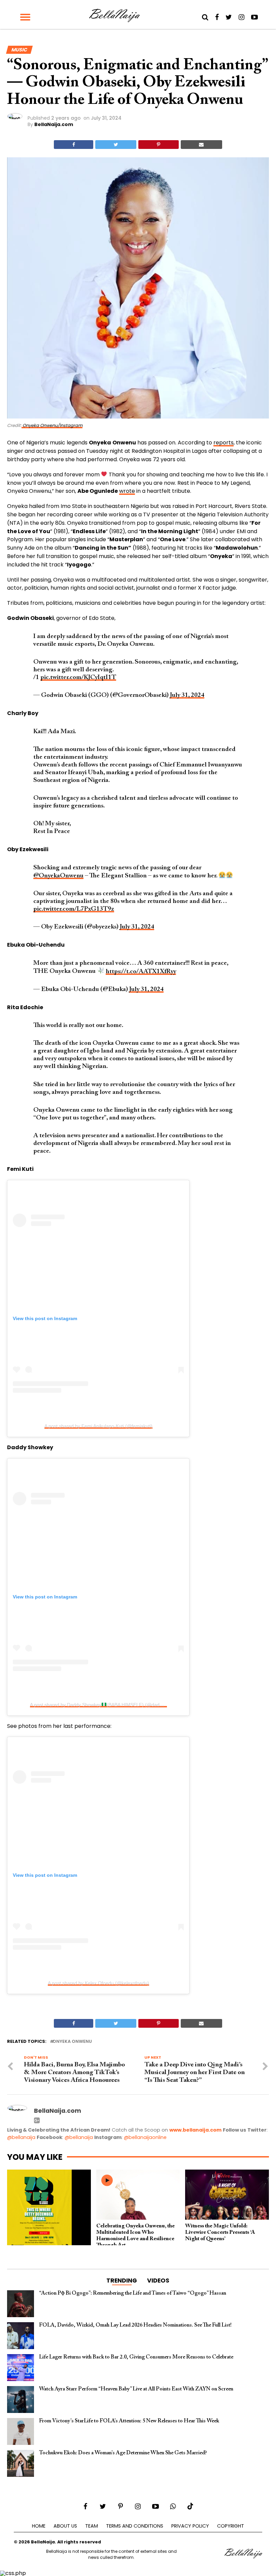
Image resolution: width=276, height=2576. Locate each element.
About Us (65, 2526)
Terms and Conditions (135, 2526)
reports (223, 443)
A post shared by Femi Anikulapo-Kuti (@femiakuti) (98, 1426)
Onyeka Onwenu (72, 2042)
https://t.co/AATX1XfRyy (141, 972)
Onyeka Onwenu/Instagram (52, 425)
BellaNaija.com (54, 124)
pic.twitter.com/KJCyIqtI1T (78, 678)
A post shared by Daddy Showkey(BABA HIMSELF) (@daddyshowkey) (107, 1705)
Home (39, 2526)
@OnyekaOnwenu (58, 876)
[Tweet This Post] (116, 145)
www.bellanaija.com (195, 2130)
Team (92, 2526)
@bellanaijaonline (145, 2137)
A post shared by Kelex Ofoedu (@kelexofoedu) (98, 1983)
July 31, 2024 (187, 695)
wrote (127, 491)
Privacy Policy (190, 2526)
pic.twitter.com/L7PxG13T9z (74, 909)
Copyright (231, 2526)
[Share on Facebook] (74, 145)
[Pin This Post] (158, 145)
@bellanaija (21, 2137)
